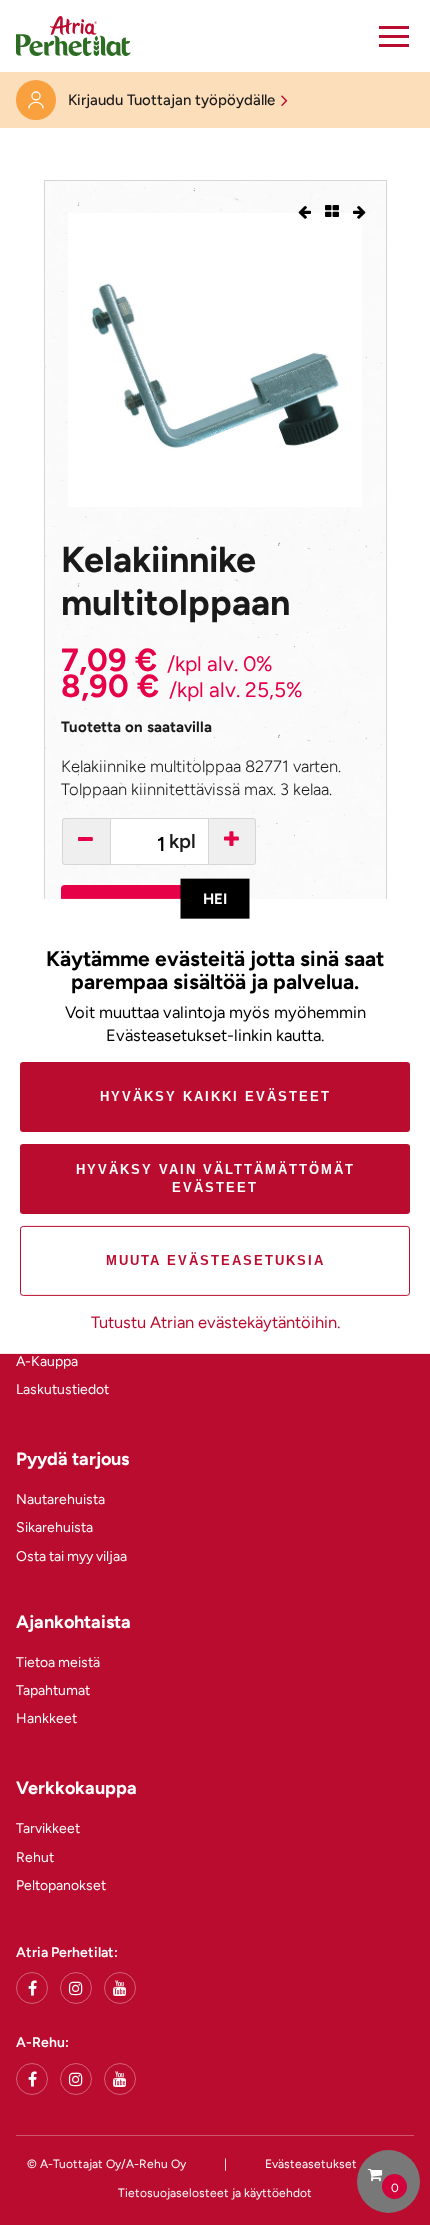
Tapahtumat (53, 1690)
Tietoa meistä (58, 1662)
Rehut (35, 1857)
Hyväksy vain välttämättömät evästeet (215, 1178)
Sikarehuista (54, 1527)
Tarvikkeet (48, 1828)
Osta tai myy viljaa (71, 1556)
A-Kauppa (47, 1361)
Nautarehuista (60, 1499)
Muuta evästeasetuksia (215, 1260)
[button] (394, 36)
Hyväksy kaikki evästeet (215, 1096)
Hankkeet (46, 1718)
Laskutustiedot (62, 1389)
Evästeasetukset (311, 2164)
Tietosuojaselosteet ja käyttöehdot (215, 2193)
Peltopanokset (61, 1885)
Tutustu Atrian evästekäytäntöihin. (215, 1322)
